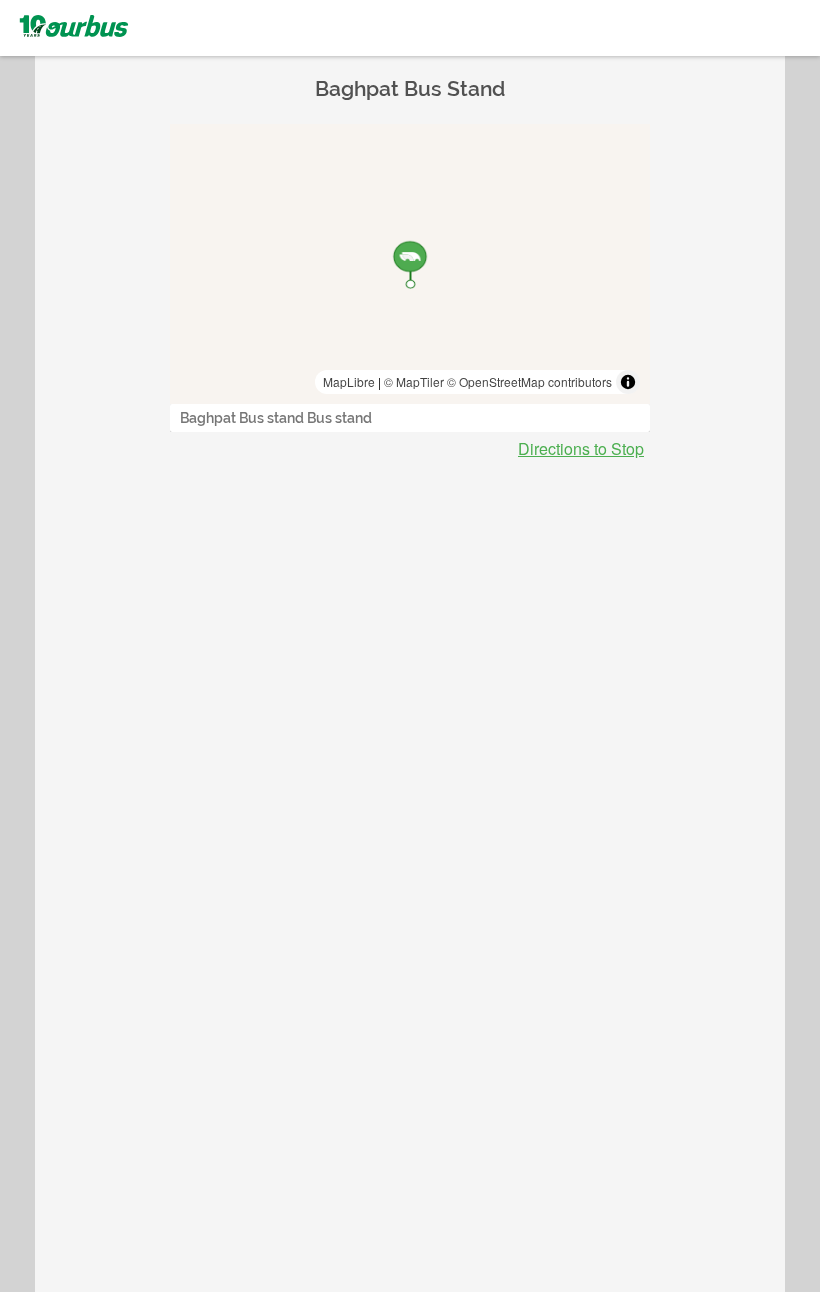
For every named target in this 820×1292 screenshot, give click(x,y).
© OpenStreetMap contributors (529, 381)
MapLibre (349, 381)
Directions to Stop (581, 449)
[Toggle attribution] (628, 382)
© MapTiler (414, 381)
